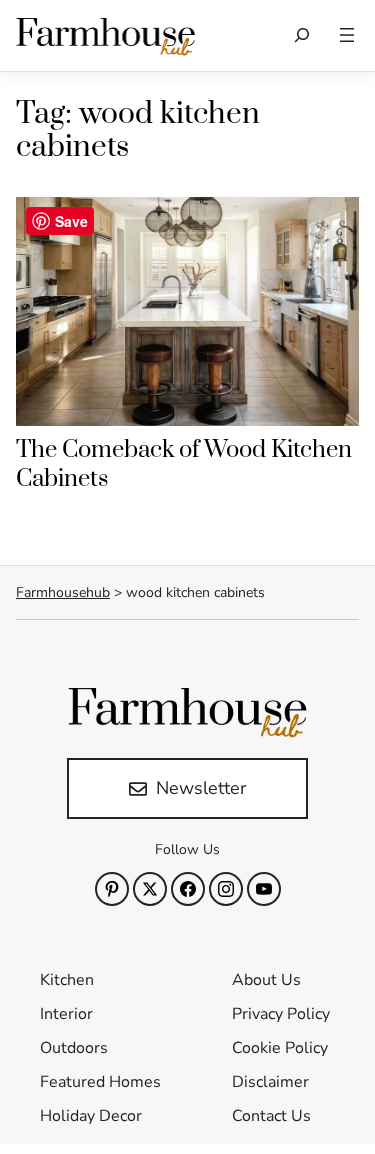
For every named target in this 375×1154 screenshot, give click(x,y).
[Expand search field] (302, 35)
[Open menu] (347, 35)
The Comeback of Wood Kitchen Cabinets (184, 464)
